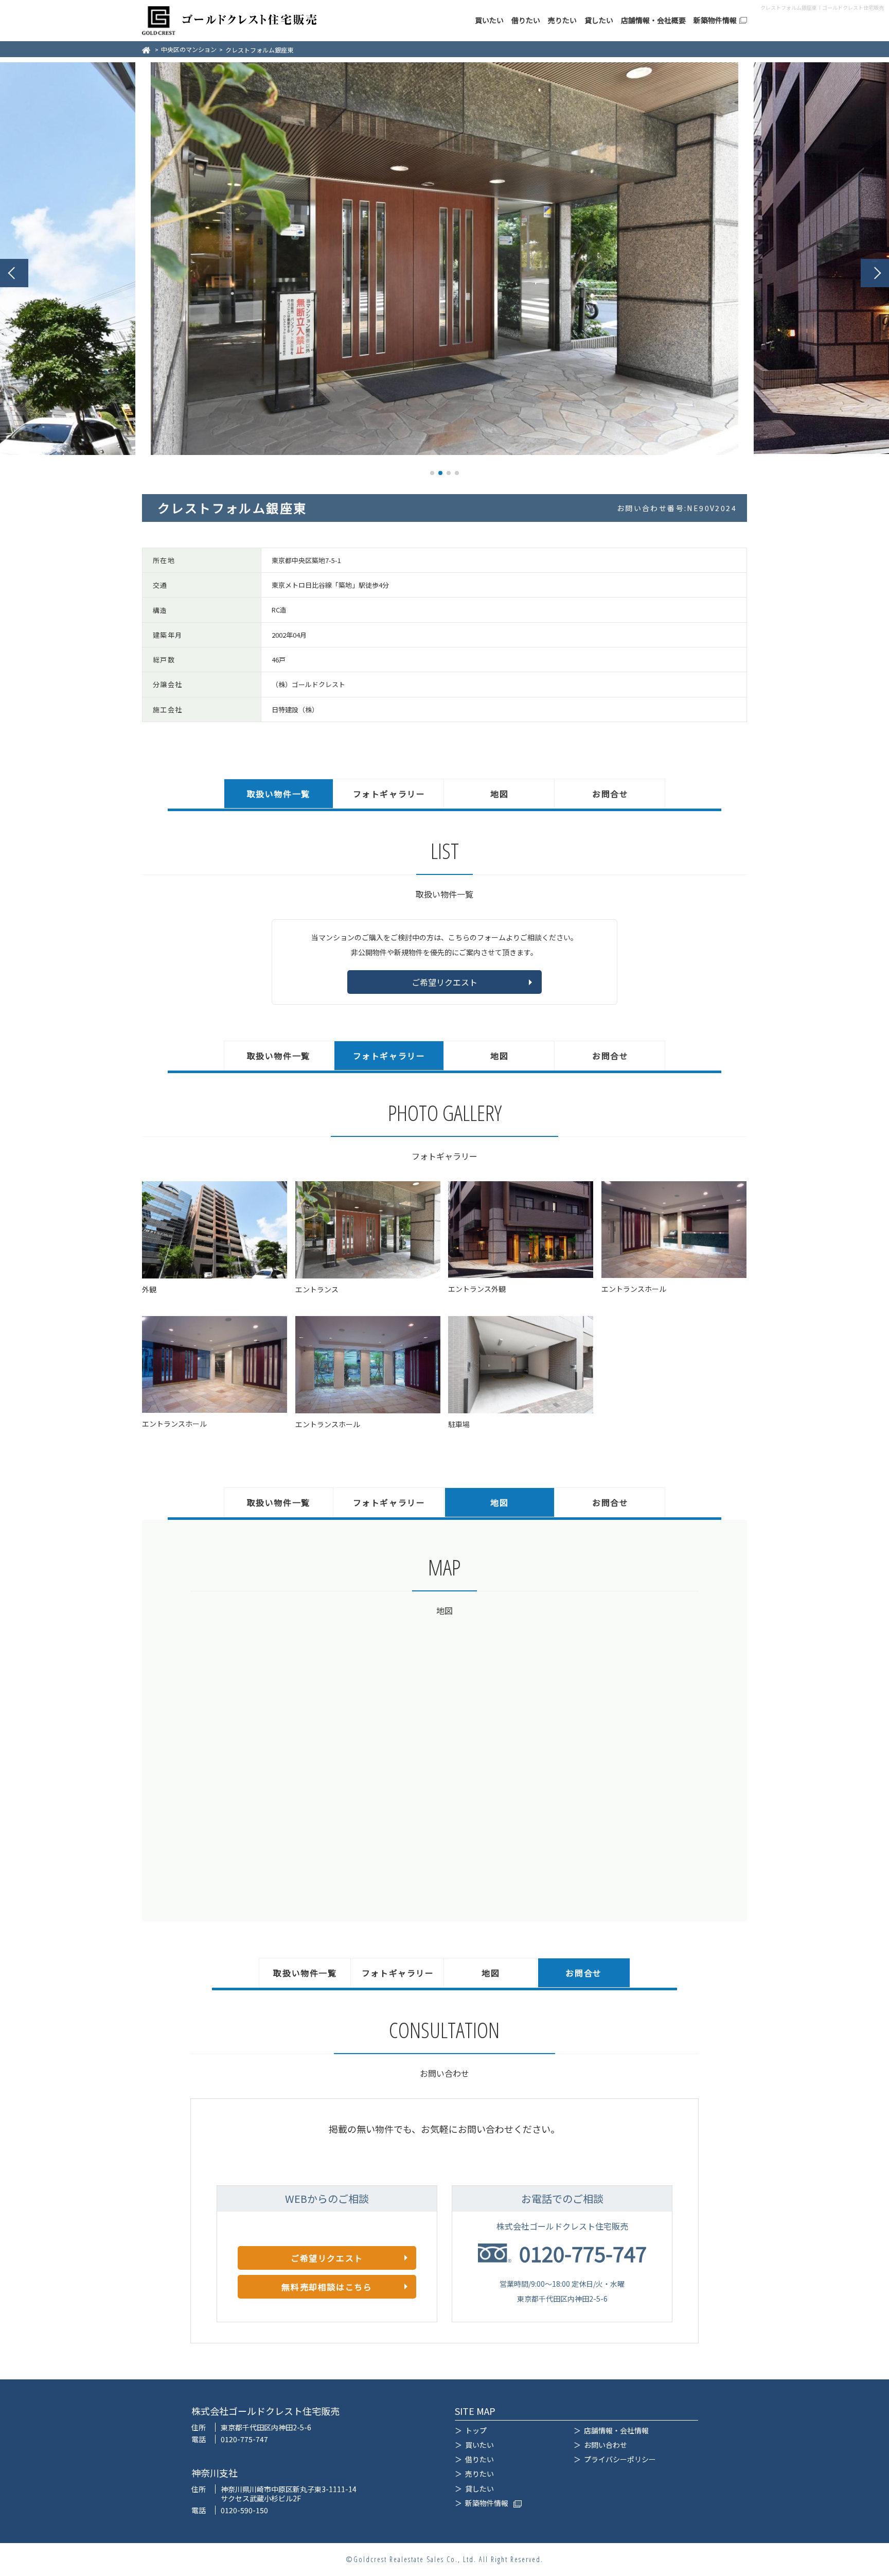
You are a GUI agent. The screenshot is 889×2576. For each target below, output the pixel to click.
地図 (499, 794)
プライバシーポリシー (620, 2459)
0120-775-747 (583, 2253)
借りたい (526, 20)
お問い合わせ (606, 2445)
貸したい (599, 20)
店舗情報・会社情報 (616, 2430)
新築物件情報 (715, 20)
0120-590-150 (244, 2510)
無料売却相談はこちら (327, 2287)
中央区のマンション (189, 49)
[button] (14, 273)
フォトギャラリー (389, 794)
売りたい (562, 20)
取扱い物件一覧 (279, 794)
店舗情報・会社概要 (653, 20)
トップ (476, 2430)
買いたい (489, 20)
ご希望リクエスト (444, 982)
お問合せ (610, 794)
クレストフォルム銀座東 (259, 50)
